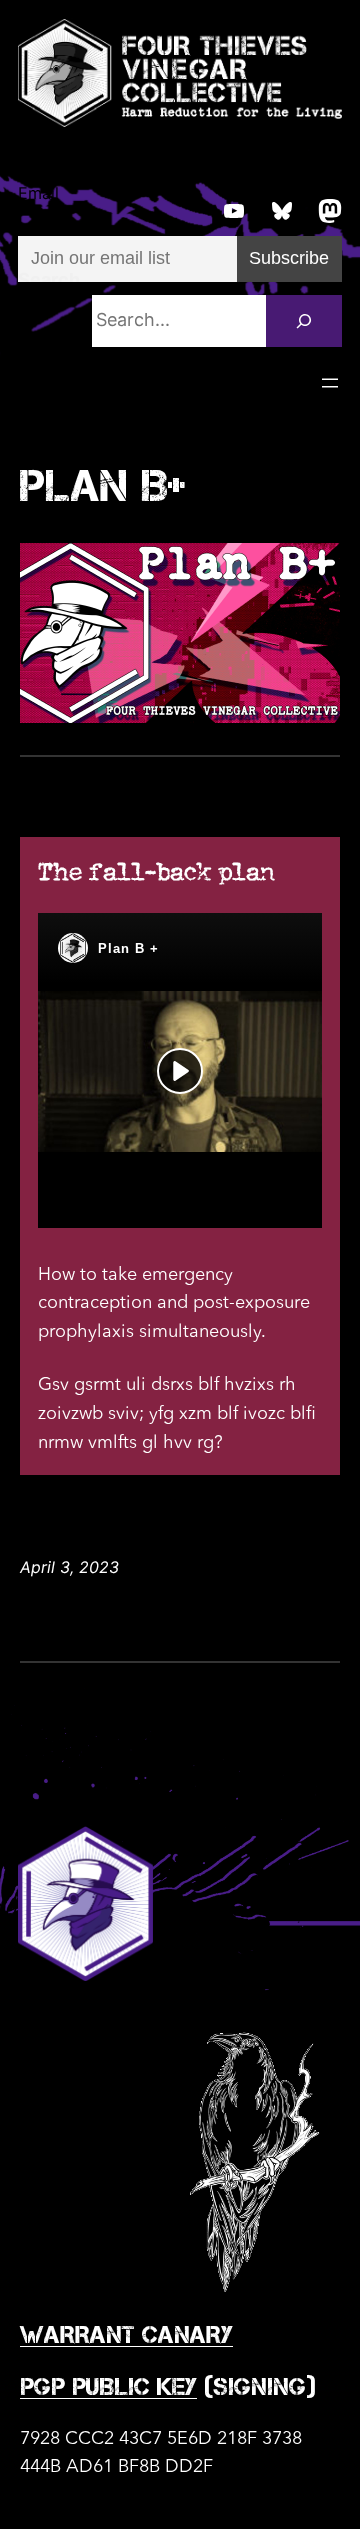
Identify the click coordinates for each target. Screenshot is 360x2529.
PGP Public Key (108, 2386)
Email (38, 193)
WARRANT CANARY (126, 2334)
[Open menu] (330, 383)
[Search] (304, 321)
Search (49, 279)
